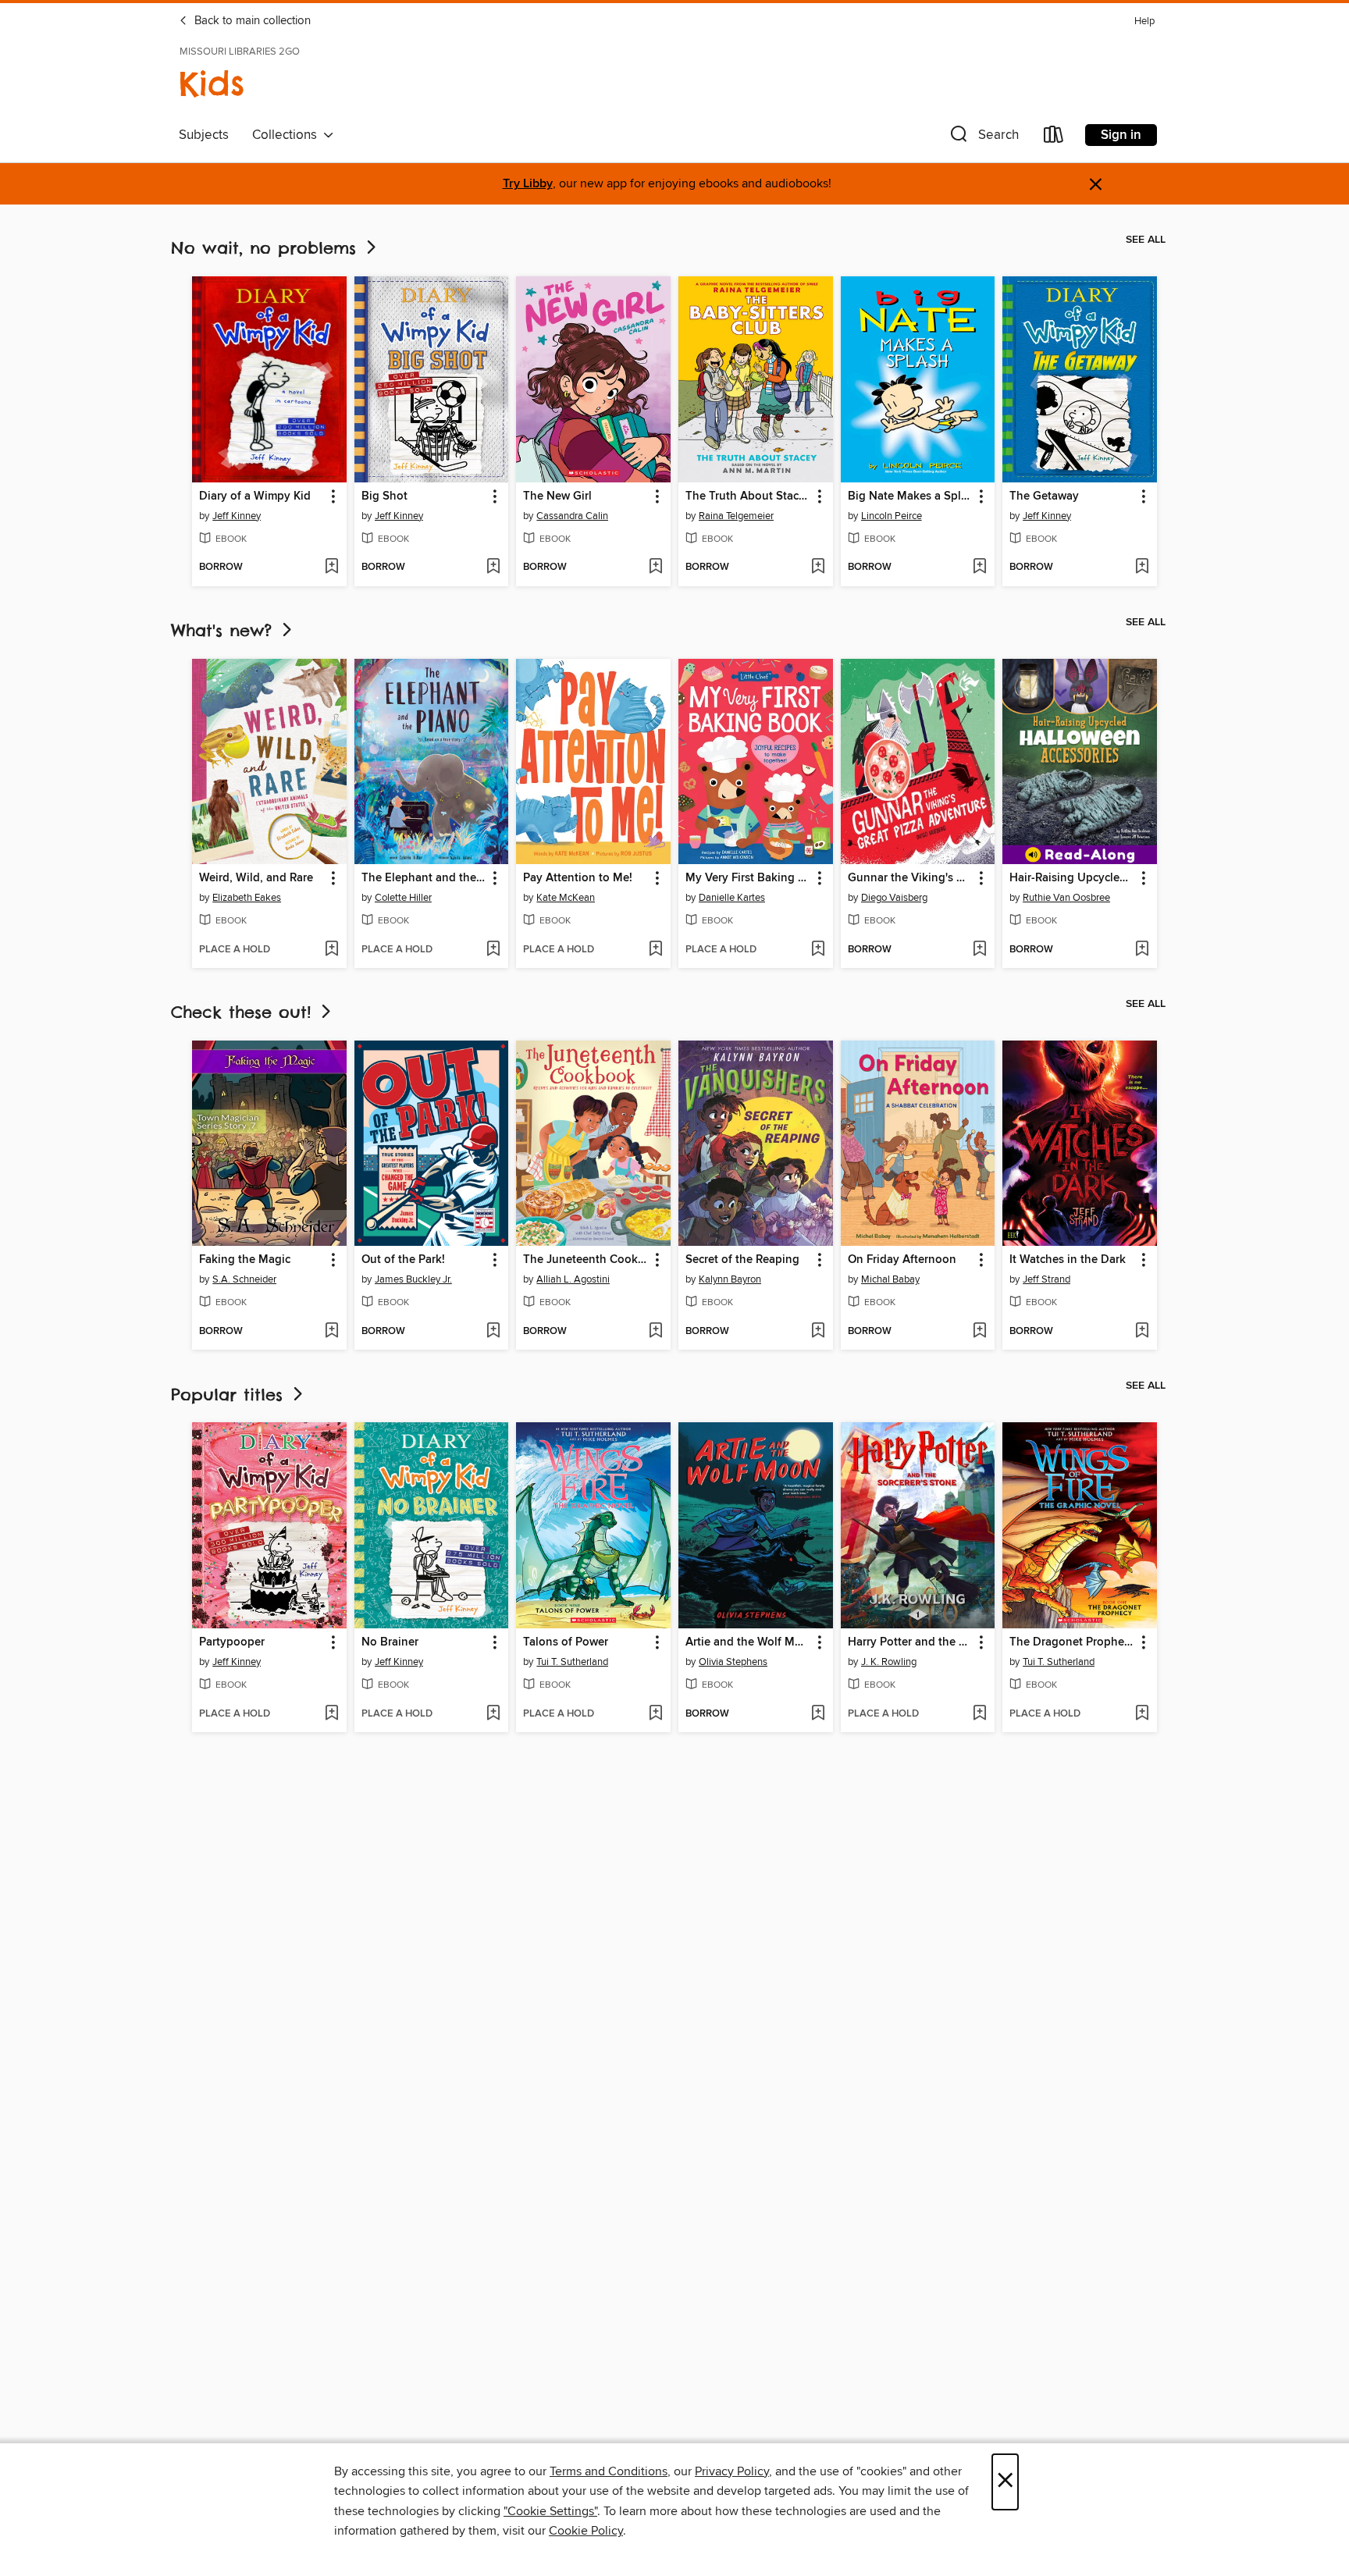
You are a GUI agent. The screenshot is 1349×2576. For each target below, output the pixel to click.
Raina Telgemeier (736, 516)
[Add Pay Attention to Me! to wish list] (655, 950)
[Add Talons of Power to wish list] (655, 1714)
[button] (983, 138)
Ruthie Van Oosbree (1066, 898)
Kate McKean (566, 898)
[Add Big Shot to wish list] (493, 568)
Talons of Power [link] (566, 1642)
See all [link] (1146, 240)
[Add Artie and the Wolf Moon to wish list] (818, 1714)
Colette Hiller (403, 898)
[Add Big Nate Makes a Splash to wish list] (979, 568)
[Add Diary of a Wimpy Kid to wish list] (331, 568)
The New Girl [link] (557, 496)
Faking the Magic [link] (245, 1260)
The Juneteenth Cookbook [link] (586, 1260)
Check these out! (244, 1012)
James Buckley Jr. (413, 1279)
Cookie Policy (586, 2531)
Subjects (204, 135)
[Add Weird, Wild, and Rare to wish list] (331, 950)
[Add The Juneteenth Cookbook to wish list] (655, 1332)
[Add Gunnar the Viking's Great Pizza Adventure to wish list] (979, 950)
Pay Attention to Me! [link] (578, 878)
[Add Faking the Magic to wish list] (331, 1332)
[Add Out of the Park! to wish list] (493, 1332)
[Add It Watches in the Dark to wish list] (1142, 1332)
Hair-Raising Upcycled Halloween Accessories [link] (1072, 878)
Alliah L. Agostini (573, 1279)
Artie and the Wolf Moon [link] (748, 1642)
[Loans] (1054, 138)
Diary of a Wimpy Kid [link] (255, 496)
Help (1144, 21)
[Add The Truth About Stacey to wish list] (818, 568)
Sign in (1121, 135)
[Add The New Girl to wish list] (655, 568)
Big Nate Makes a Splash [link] (911, 496)
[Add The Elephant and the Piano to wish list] (493, 950)
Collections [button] (288, 135)
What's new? (225, 630)
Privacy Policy (732, 2471)
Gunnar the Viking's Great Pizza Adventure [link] (911, 878)
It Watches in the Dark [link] (1068, 1260)
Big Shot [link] (384, 496)
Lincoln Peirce (892, 516)
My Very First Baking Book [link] (748, 878)
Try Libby (528, 184)
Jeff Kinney (237, 516)
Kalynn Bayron (730, 1279)
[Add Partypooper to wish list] (331, 1714)
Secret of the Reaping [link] (742, 1260)
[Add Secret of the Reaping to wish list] (818, 1332)
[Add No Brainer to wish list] (493, 1714)
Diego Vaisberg (894, 898)
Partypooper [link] (232, 1642)
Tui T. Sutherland (572, 1662)
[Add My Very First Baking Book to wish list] (818, 950)
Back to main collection (251, 21)
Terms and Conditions (609, 2471)
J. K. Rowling (889, 1662)
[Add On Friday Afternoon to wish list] (979, 1332)
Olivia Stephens (733, 1662)
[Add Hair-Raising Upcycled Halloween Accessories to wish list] (1142, 950)
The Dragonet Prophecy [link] (1072, 1642)
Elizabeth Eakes (247, 898)
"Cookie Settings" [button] (550, 2511)
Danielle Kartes (732, 898)
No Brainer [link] (390, 1642)
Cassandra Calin (572, 516)
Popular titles (230, 1395)
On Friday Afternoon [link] (902, 1260)
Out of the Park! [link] (403, 1260)
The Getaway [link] (1044, 496)
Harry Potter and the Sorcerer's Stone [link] (911, 1642)
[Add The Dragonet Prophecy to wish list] (1142, 1714)
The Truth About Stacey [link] (748, 496)
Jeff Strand (1046, 1279)
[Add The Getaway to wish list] (1142, 568)
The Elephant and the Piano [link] (424, 878)
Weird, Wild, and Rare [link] (256, 878)
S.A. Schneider (244, 1279)
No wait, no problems (267, 248)
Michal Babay (890, 1279)
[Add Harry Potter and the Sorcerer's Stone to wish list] (979, 1714)
